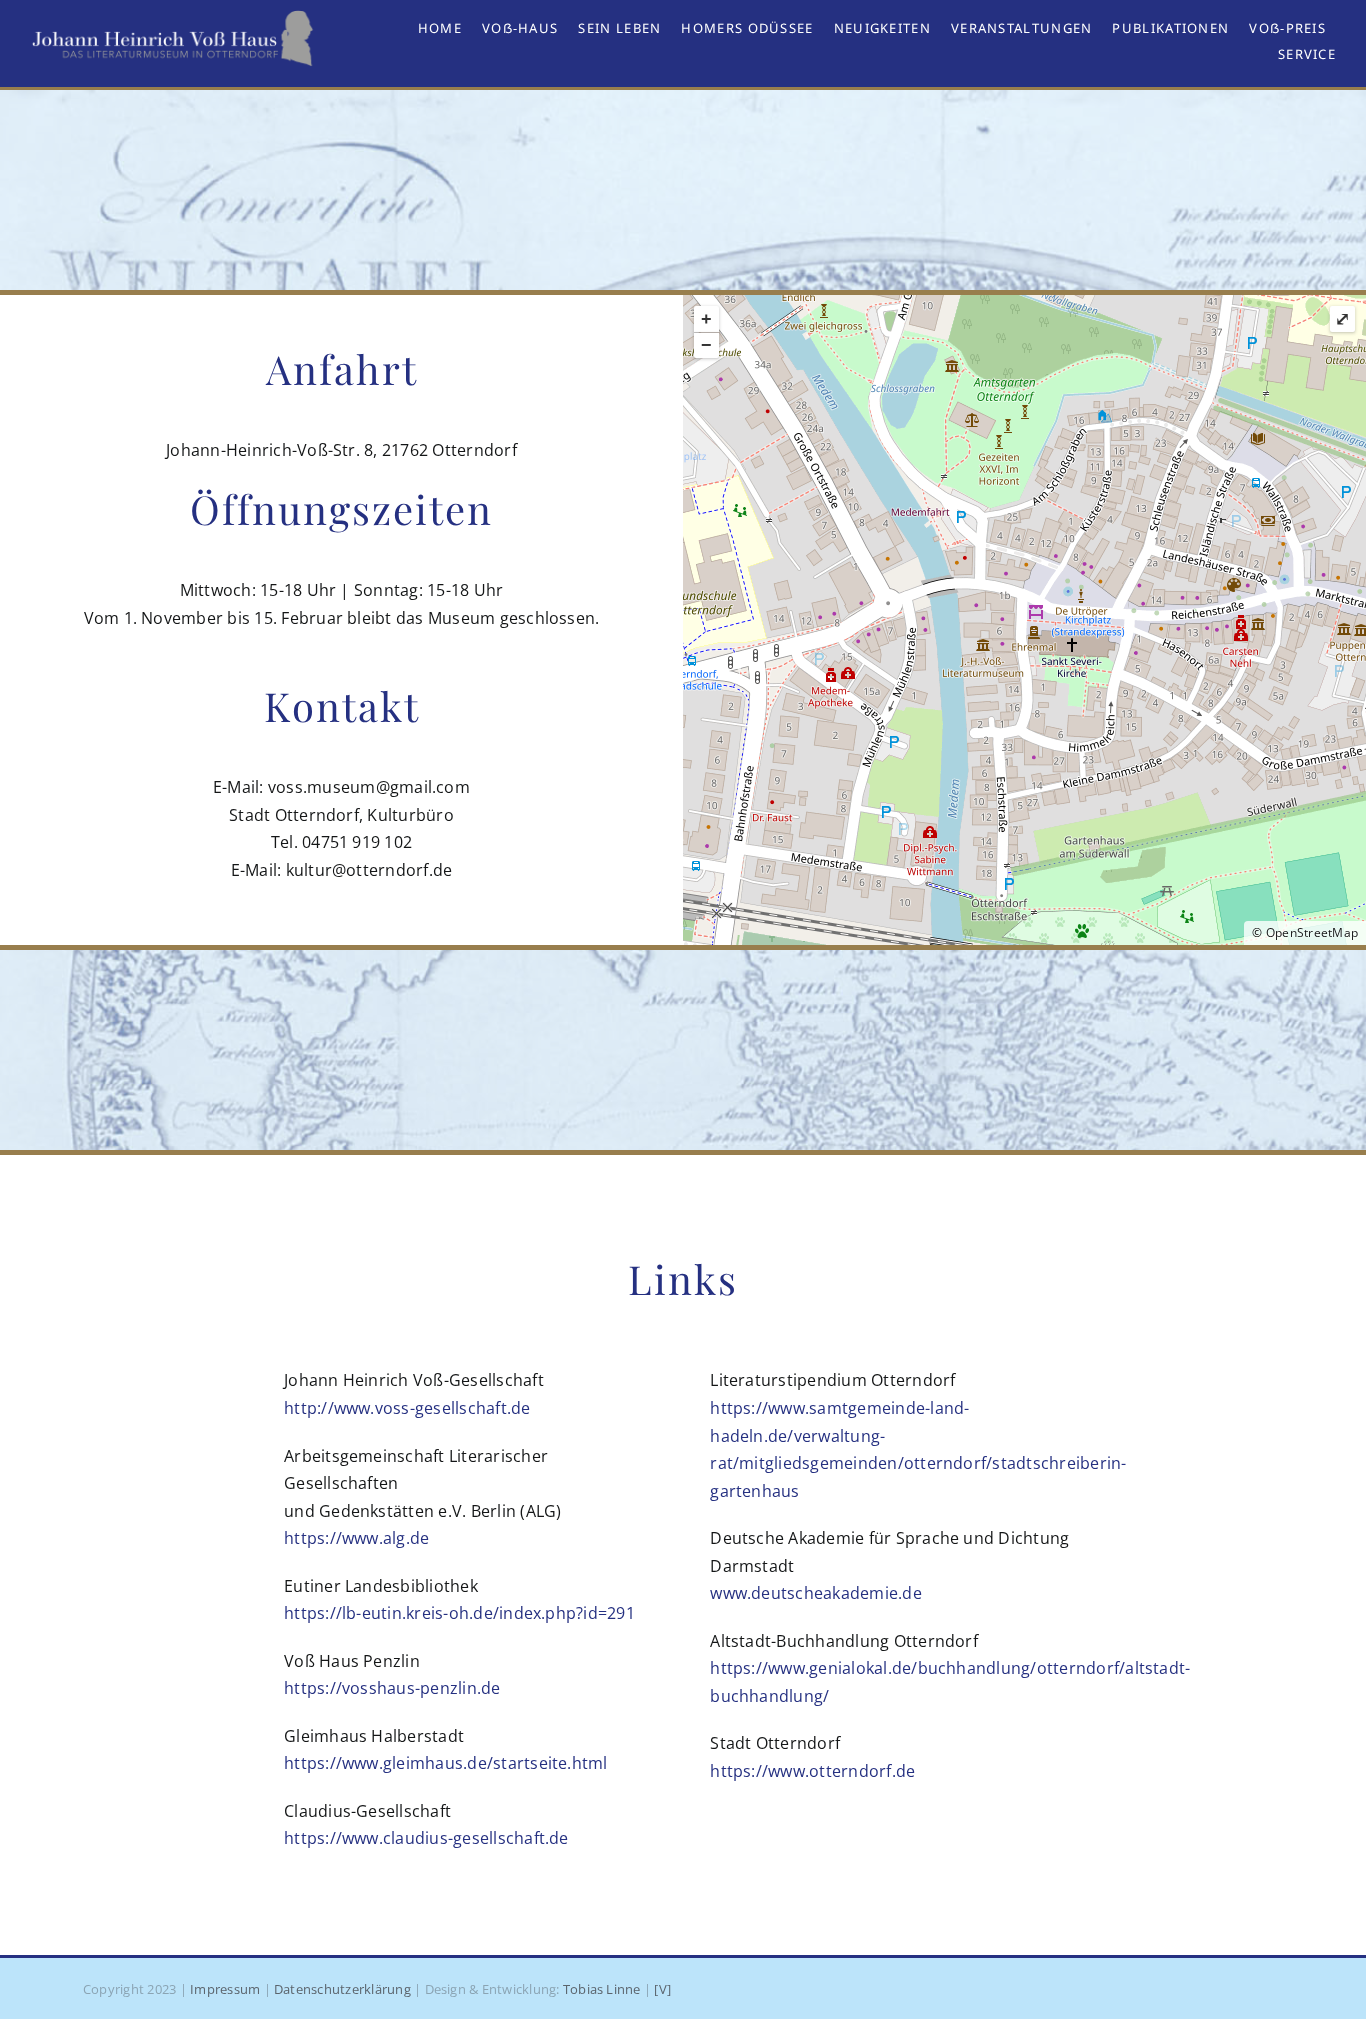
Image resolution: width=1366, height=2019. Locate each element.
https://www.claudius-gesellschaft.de (426, 1838)
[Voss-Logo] (173, 18)
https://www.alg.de (356, 1538)
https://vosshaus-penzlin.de (392, 1688)
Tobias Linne (602, 1989)
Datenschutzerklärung (342, 1989)
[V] (662, 1989)
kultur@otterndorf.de (369, 870)
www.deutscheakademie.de (816, 1593)
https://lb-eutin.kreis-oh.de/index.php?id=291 (459, 1613)
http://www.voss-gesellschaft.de (407, 1408)
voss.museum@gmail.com (369, 787)
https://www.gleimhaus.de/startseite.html (446, 1763)
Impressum (225, 1989)
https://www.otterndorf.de (812, 1771)
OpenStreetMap (1312, 932)
